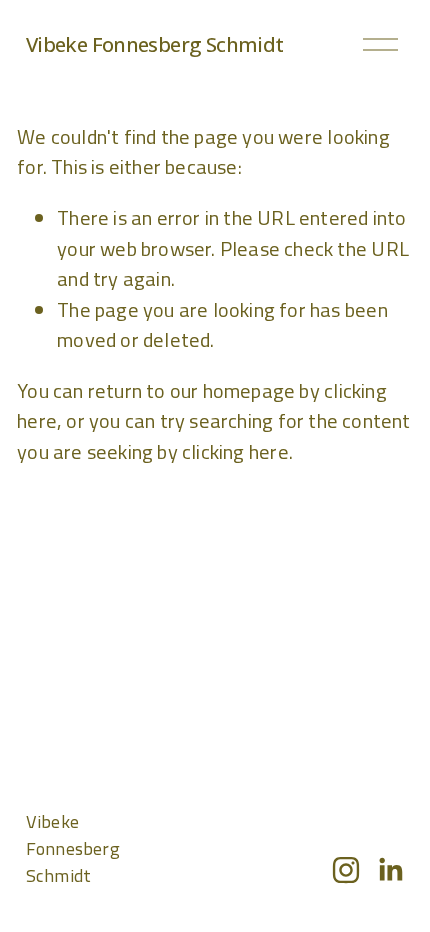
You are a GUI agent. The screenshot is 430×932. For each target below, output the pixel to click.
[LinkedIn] (390, 870)
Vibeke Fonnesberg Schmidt (155, 44)
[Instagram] (346, 870)
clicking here (235, 451)
